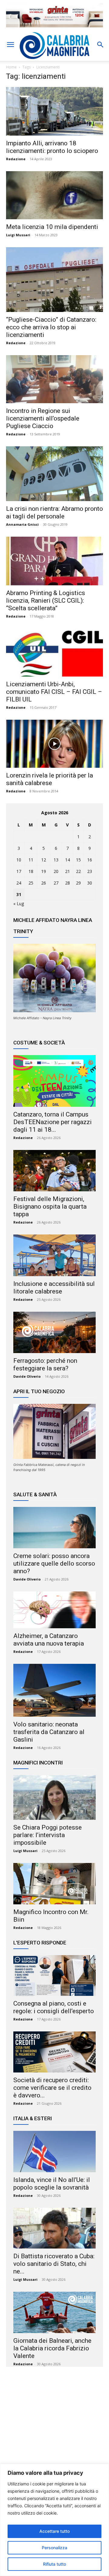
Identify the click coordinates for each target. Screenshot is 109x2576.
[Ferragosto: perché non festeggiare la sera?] (54, 1332)
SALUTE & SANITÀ (35, 1494)
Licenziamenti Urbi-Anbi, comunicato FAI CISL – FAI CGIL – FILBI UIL (54, 692)
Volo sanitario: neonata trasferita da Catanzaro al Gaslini (49, 1732)
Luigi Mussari (18, 235)
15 (78, 860)
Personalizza (54, 2548)
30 (90, 883)
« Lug (19, 904)
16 (90, 860)
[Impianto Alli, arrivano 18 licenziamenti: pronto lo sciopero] (54, 111)
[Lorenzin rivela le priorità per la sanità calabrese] (54, 744)
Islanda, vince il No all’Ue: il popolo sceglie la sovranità (52, 2184)
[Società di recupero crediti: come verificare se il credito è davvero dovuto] (54, 2052)
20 (56, 871)
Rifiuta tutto (54, 2564)
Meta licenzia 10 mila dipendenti (52, 227)
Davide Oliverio (27, 1376)
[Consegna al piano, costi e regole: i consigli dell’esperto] (54, 1975)
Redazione (16, 159)
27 (56, 883)
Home (11, 67)
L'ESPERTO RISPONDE (40, 1943)
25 (31, 883)
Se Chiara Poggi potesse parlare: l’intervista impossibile (48, 1835)
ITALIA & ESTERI (33, 2118)
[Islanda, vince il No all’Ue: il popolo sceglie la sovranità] (54, 2152)
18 (31, 871)
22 (78, 871)
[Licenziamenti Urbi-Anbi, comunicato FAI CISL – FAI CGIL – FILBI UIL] (54, 653)
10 (19, 860)
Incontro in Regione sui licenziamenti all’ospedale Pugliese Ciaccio (43, 418)
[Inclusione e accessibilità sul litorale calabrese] (54, 1255)
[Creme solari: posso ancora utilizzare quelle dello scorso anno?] (54, 1528)
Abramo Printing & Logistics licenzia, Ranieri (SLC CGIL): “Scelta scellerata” (46, 601)
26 (44, 883)
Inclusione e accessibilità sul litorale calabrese (54, 1288)
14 (68, 860)
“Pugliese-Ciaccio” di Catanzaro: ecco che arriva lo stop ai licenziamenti (51, 327)
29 (78, 883)
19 (44, 871)
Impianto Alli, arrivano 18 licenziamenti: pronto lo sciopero (52, 147)
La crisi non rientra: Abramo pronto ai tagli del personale (54, 512)
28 (68, 883)
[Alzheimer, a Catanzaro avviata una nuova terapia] (54, 1610)
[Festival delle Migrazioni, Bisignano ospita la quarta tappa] (54, 1171)
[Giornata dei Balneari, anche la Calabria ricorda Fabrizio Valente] (54, 2312)
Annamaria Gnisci (22, 524)
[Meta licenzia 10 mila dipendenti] (54, 195)
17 (19, 871)
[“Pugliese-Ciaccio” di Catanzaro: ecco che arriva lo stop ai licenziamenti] (54, 280)
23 (90, 871)
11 (31, 860)
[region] (54, 2520)
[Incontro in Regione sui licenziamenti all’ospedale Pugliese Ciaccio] (54, 379)
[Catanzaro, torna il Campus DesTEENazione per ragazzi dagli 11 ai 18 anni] (54, 1081)
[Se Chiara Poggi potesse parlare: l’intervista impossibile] (54, 1797)
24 (19, 883)
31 (19, 894)
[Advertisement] (54, 2430)
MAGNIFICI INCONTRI (38, 1763)
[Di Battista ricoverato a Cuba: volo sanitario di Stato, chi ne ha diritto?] (54, 2228)
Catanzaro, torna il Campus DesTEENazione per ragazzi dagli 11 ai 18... (53, 1122)
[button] (10, 45)
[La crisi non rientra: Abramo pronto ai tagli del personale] (54, 474)
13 (56, 860)
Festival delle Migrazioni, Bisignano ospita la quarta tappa (50, 1207)
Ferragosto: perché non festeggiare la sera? (45, 1364)
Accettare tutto (54, 2531)
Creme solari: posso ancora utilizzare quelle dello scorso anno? (54, 1563)
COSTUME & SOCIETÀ (39, 1043)
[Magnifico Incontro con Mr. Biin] (54, 1884)
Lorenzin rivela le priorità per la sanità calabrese (50, 779)
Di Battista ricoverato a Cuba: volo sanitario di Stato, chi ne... (54, 2264)
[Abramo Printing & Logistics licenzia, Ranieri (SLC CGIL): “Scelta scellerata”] (54, 561)
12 (44, 860)
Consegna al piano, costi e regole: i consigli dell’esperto (54, 2007)
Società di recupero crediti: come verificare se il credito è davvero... (52, 2088)
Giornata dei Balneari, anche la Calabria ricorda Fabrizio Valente (52, 2348)
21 (68, 871)
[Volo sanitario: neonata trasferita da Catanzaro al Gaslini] (54, 1690)
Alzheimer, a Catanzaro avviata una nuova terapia (49, 1640)
